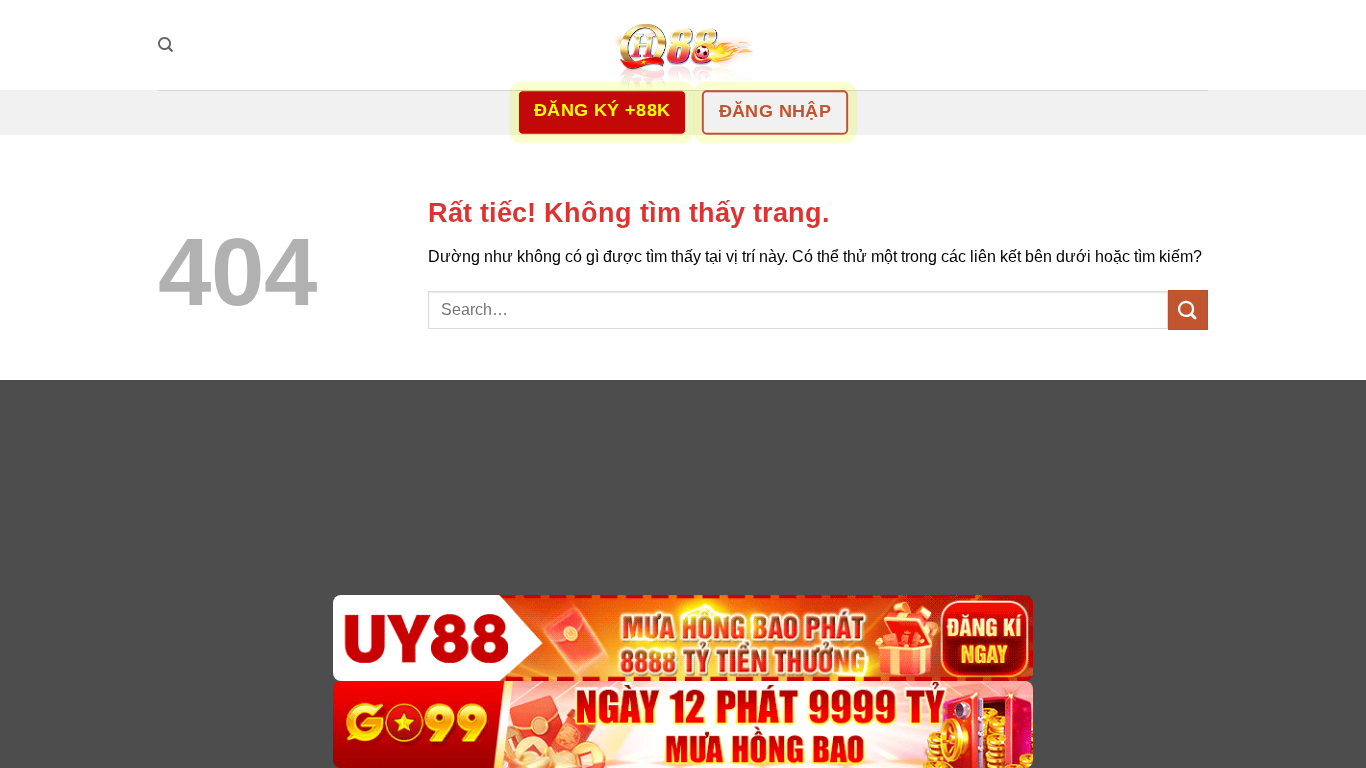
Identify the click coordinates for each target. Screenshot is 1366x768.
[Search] (165, 45)
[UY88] (683, 638)
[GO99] (683, 724)
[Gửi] (1188, 309)
